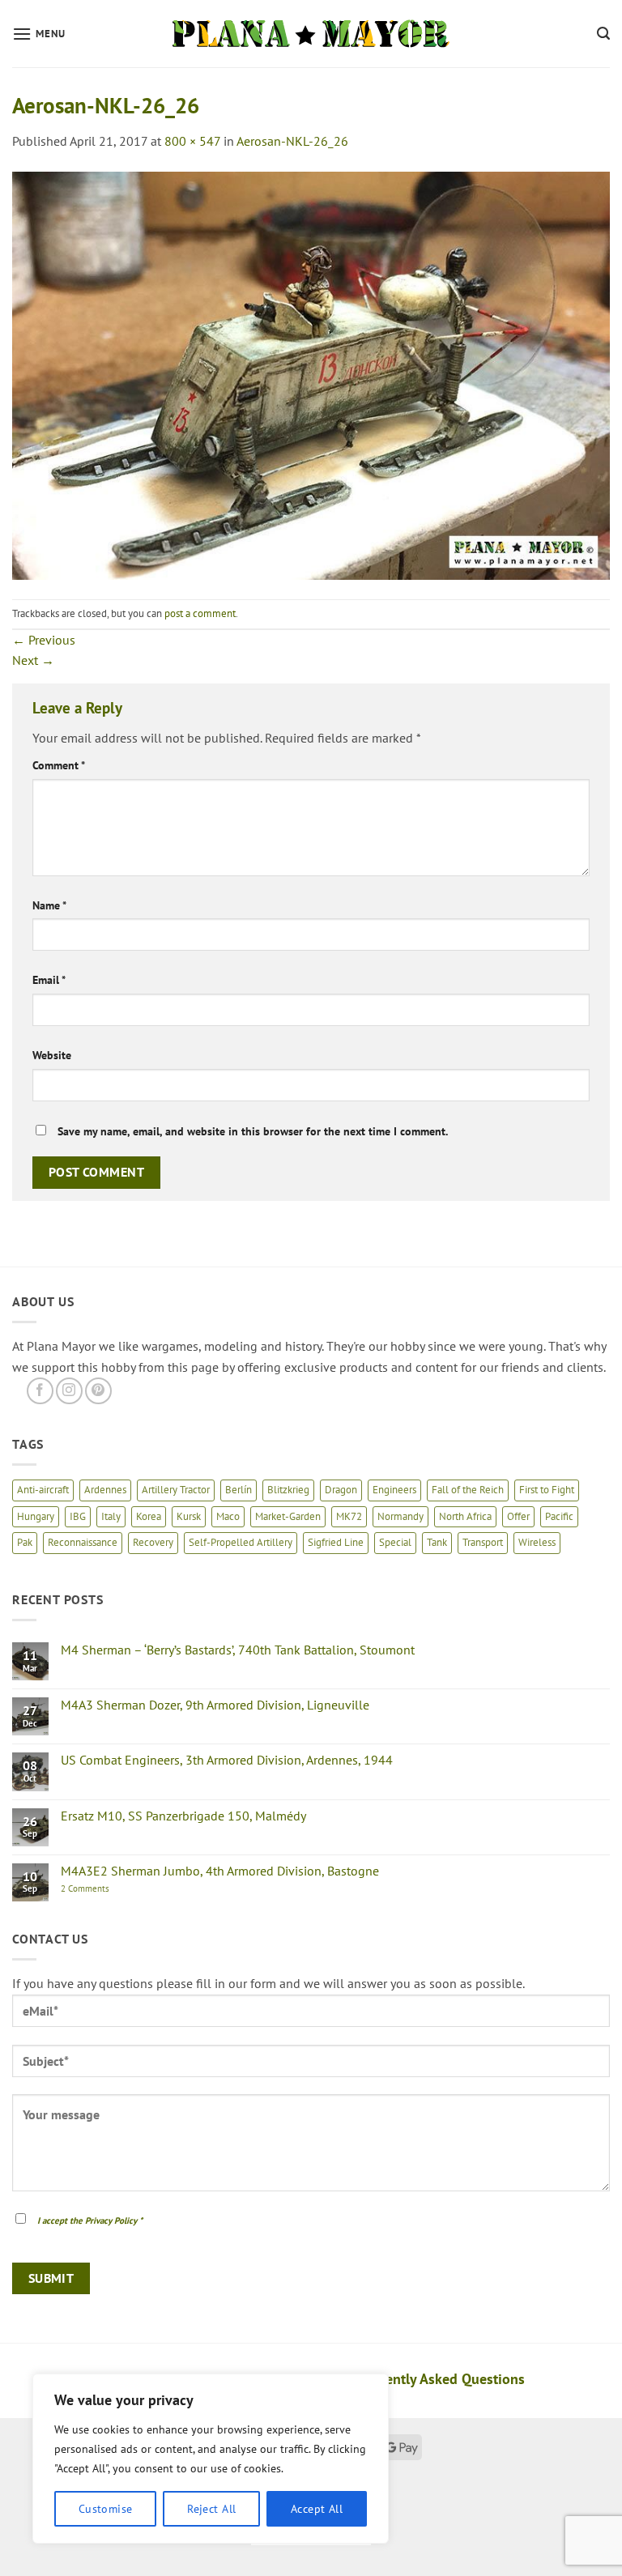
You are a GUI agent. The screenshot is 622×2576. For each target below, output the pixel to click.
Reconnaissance (83, 1542)
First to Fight (547, 1490)
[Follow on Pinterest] (98, 1391)
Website (52, 1055)
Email (49, 979)
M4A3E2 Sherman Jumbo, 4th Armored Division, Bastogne (220, 1871)
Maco (228, 1516)
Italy (111, 1516)
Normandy (400, 1516)
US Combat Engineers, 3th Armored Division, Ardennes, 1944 (227, 1760)
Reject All (211, 2509)
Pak (25, 1542)
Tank (437, 1542)
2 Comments (102, 1889)
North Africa (465, 1516)
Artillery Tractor (176, 1490)
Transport (483, 1542)
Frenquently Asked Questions (433, 2379)
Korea (149, 1516)
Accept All (317, 2509)
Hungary (36, 1516)
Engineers (394, 1490)
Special (395, 1542)
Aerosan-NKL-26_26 (292, 141)
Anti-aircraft (43, 1490)
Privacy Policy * (114, 2220)
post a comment (200, 613)
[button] (39, 34)
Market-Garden (288, 1516)
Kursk (189, 1516)
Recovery (153, 1542)
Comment (59, 765)
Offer (518, 1516)
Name (49, 905)
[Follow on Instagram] (69, 1391)
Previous (44, 640)
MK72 (349, 1516)
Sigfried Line (336, 1542)
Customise (106, 2509)
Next (33, 660)
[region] (211, 2459)
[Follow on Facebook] (40, 1391)
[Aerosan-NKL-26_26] (311, 374)
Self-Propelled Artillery (241, 1542)
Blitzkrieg (288, 1490)
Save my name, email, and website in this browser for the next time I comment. (253, 1131)
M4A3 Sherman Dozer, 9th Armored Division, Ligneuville (215, 1705)
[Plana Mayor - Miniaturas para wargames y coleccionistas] (311, 34)
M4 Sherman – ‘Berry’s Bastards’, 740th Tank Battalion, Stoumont (238, 1650)
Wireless (537, 1542)
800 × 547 (192, 141)
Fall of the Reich (468, 1490)
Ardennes (105, 1490)
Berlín (239, 1490)
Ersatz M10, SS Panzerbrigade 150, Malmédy (183, 1816)
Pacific (559, 1516)
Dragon (341, 1490)
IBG (78, 1516)
